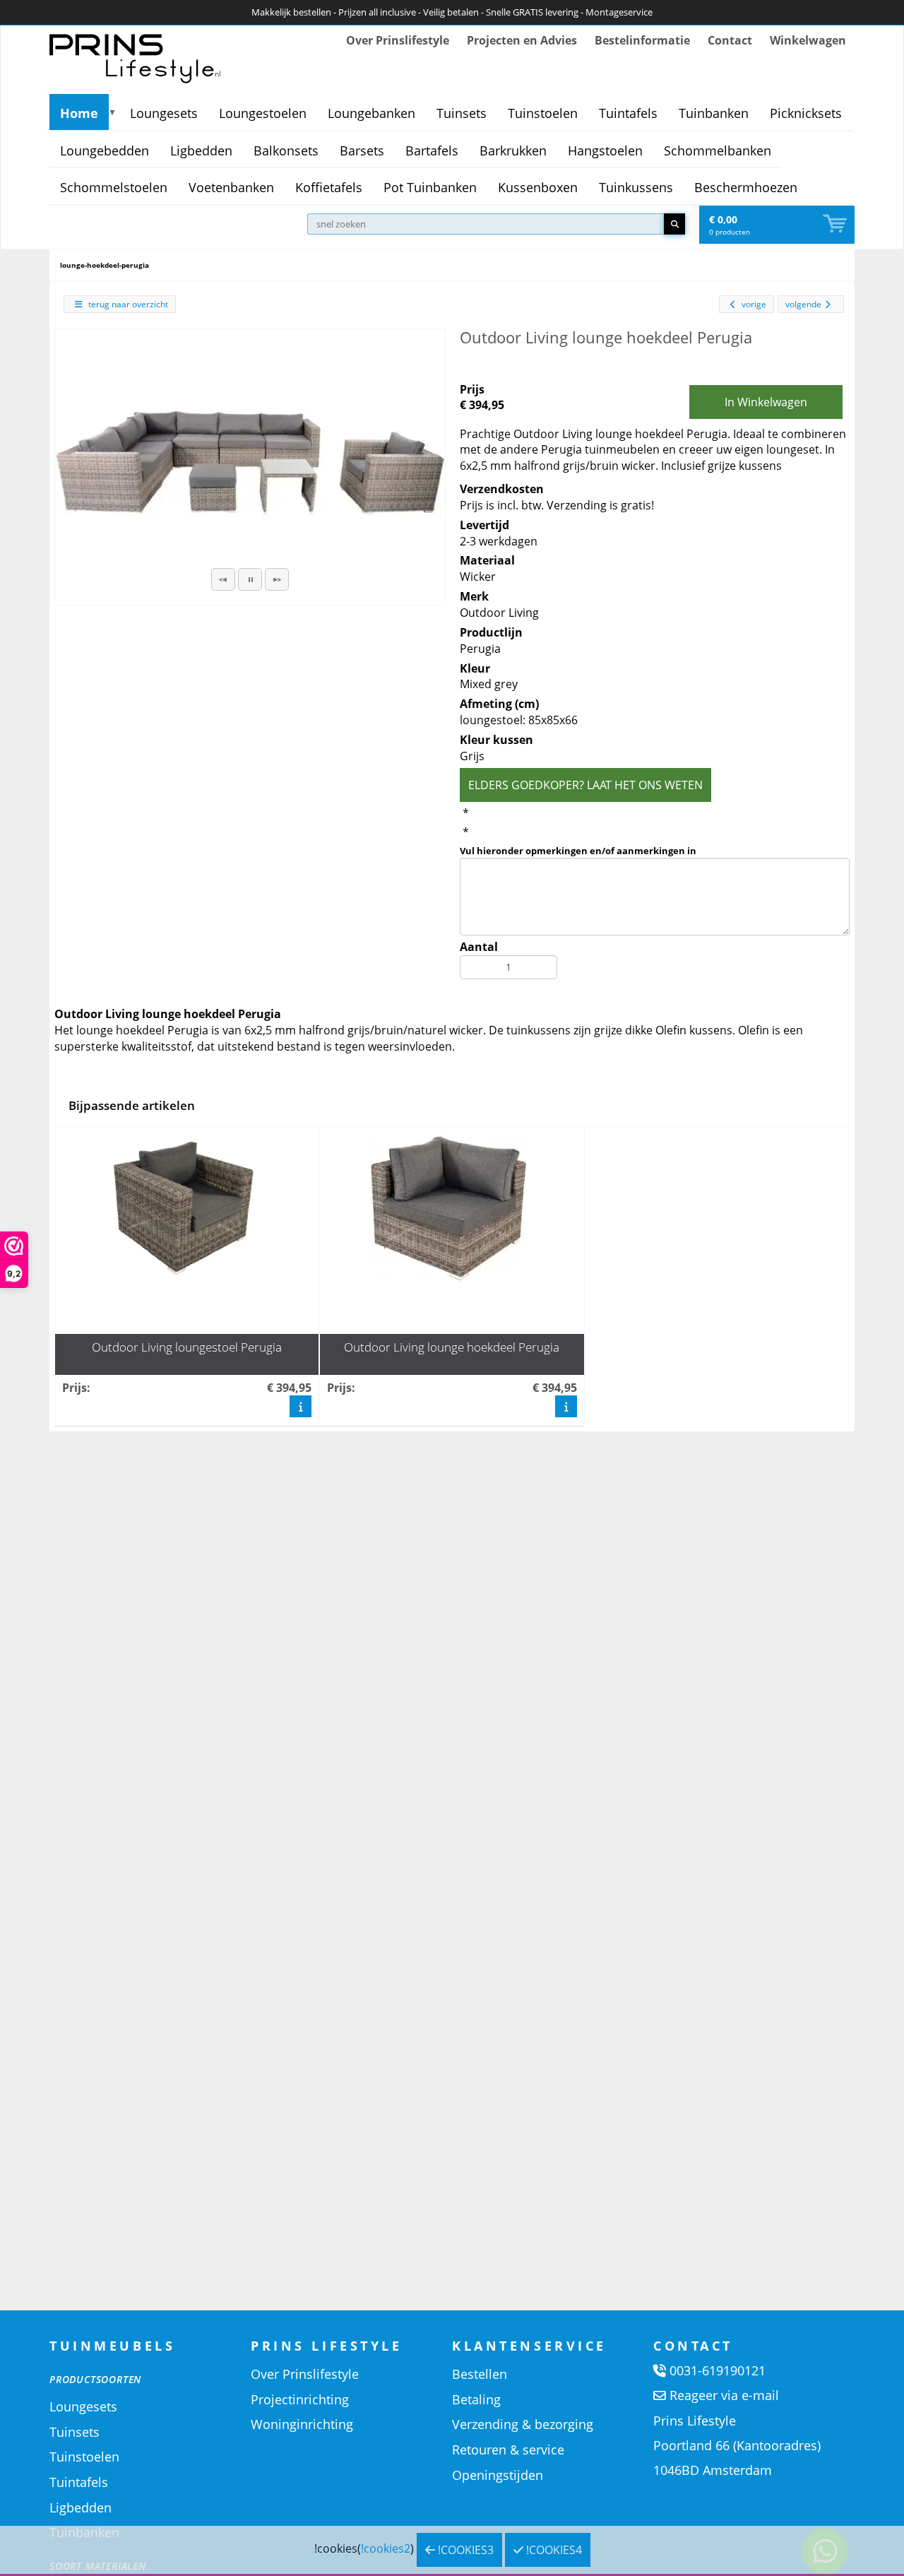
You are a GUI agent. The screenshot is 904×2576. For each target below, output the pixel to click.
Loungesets (164, 113)
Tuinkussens (636, 187)
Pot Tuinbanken (430, 187)
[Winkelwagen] (836, 224)
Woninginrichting (302, 2424)
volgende (803, 304)
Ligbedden (201, 150)
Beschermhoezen (746, 187)
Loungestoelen (263, 113)
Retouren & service (508, 2450)
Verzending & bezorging (523, 2424)
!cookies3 (464, 2550)
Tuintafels (628, 113)
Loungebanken (371, 113)
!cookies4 (553, 2550)
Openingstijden (498, 2475)
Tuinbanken (714, 113)
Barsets (362, 150)
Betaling (476, 2399)
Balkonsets (286, 150)
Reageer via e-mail (724, 2395)
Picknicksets (806, 113)
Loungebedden (105, 150)
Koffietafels (329, 187)
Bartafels (432, 150)
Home (79, 113)
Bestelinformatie (642, 40)
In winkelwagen (766, 402)
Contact (730, 40)
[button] (223, 579)
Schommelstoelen (114, 187)
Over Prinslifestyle (398, 40)
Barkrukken (513, 150)
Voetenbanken (231, 187)
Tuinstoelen (543, 113)
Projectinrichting (300, 2399)
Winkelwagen (808, 40)
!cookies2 (386, 2548)
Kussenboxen (538, 187)
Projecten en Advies (522, 40)
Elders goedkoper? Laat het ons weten (585, 785)
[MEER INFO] (301, 1406)
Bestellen (480, 2374)
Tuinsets (462, 113)
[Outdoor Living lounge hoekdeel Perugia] (250, 450)
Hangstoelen (605, 150)
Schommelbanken (718, 150)
